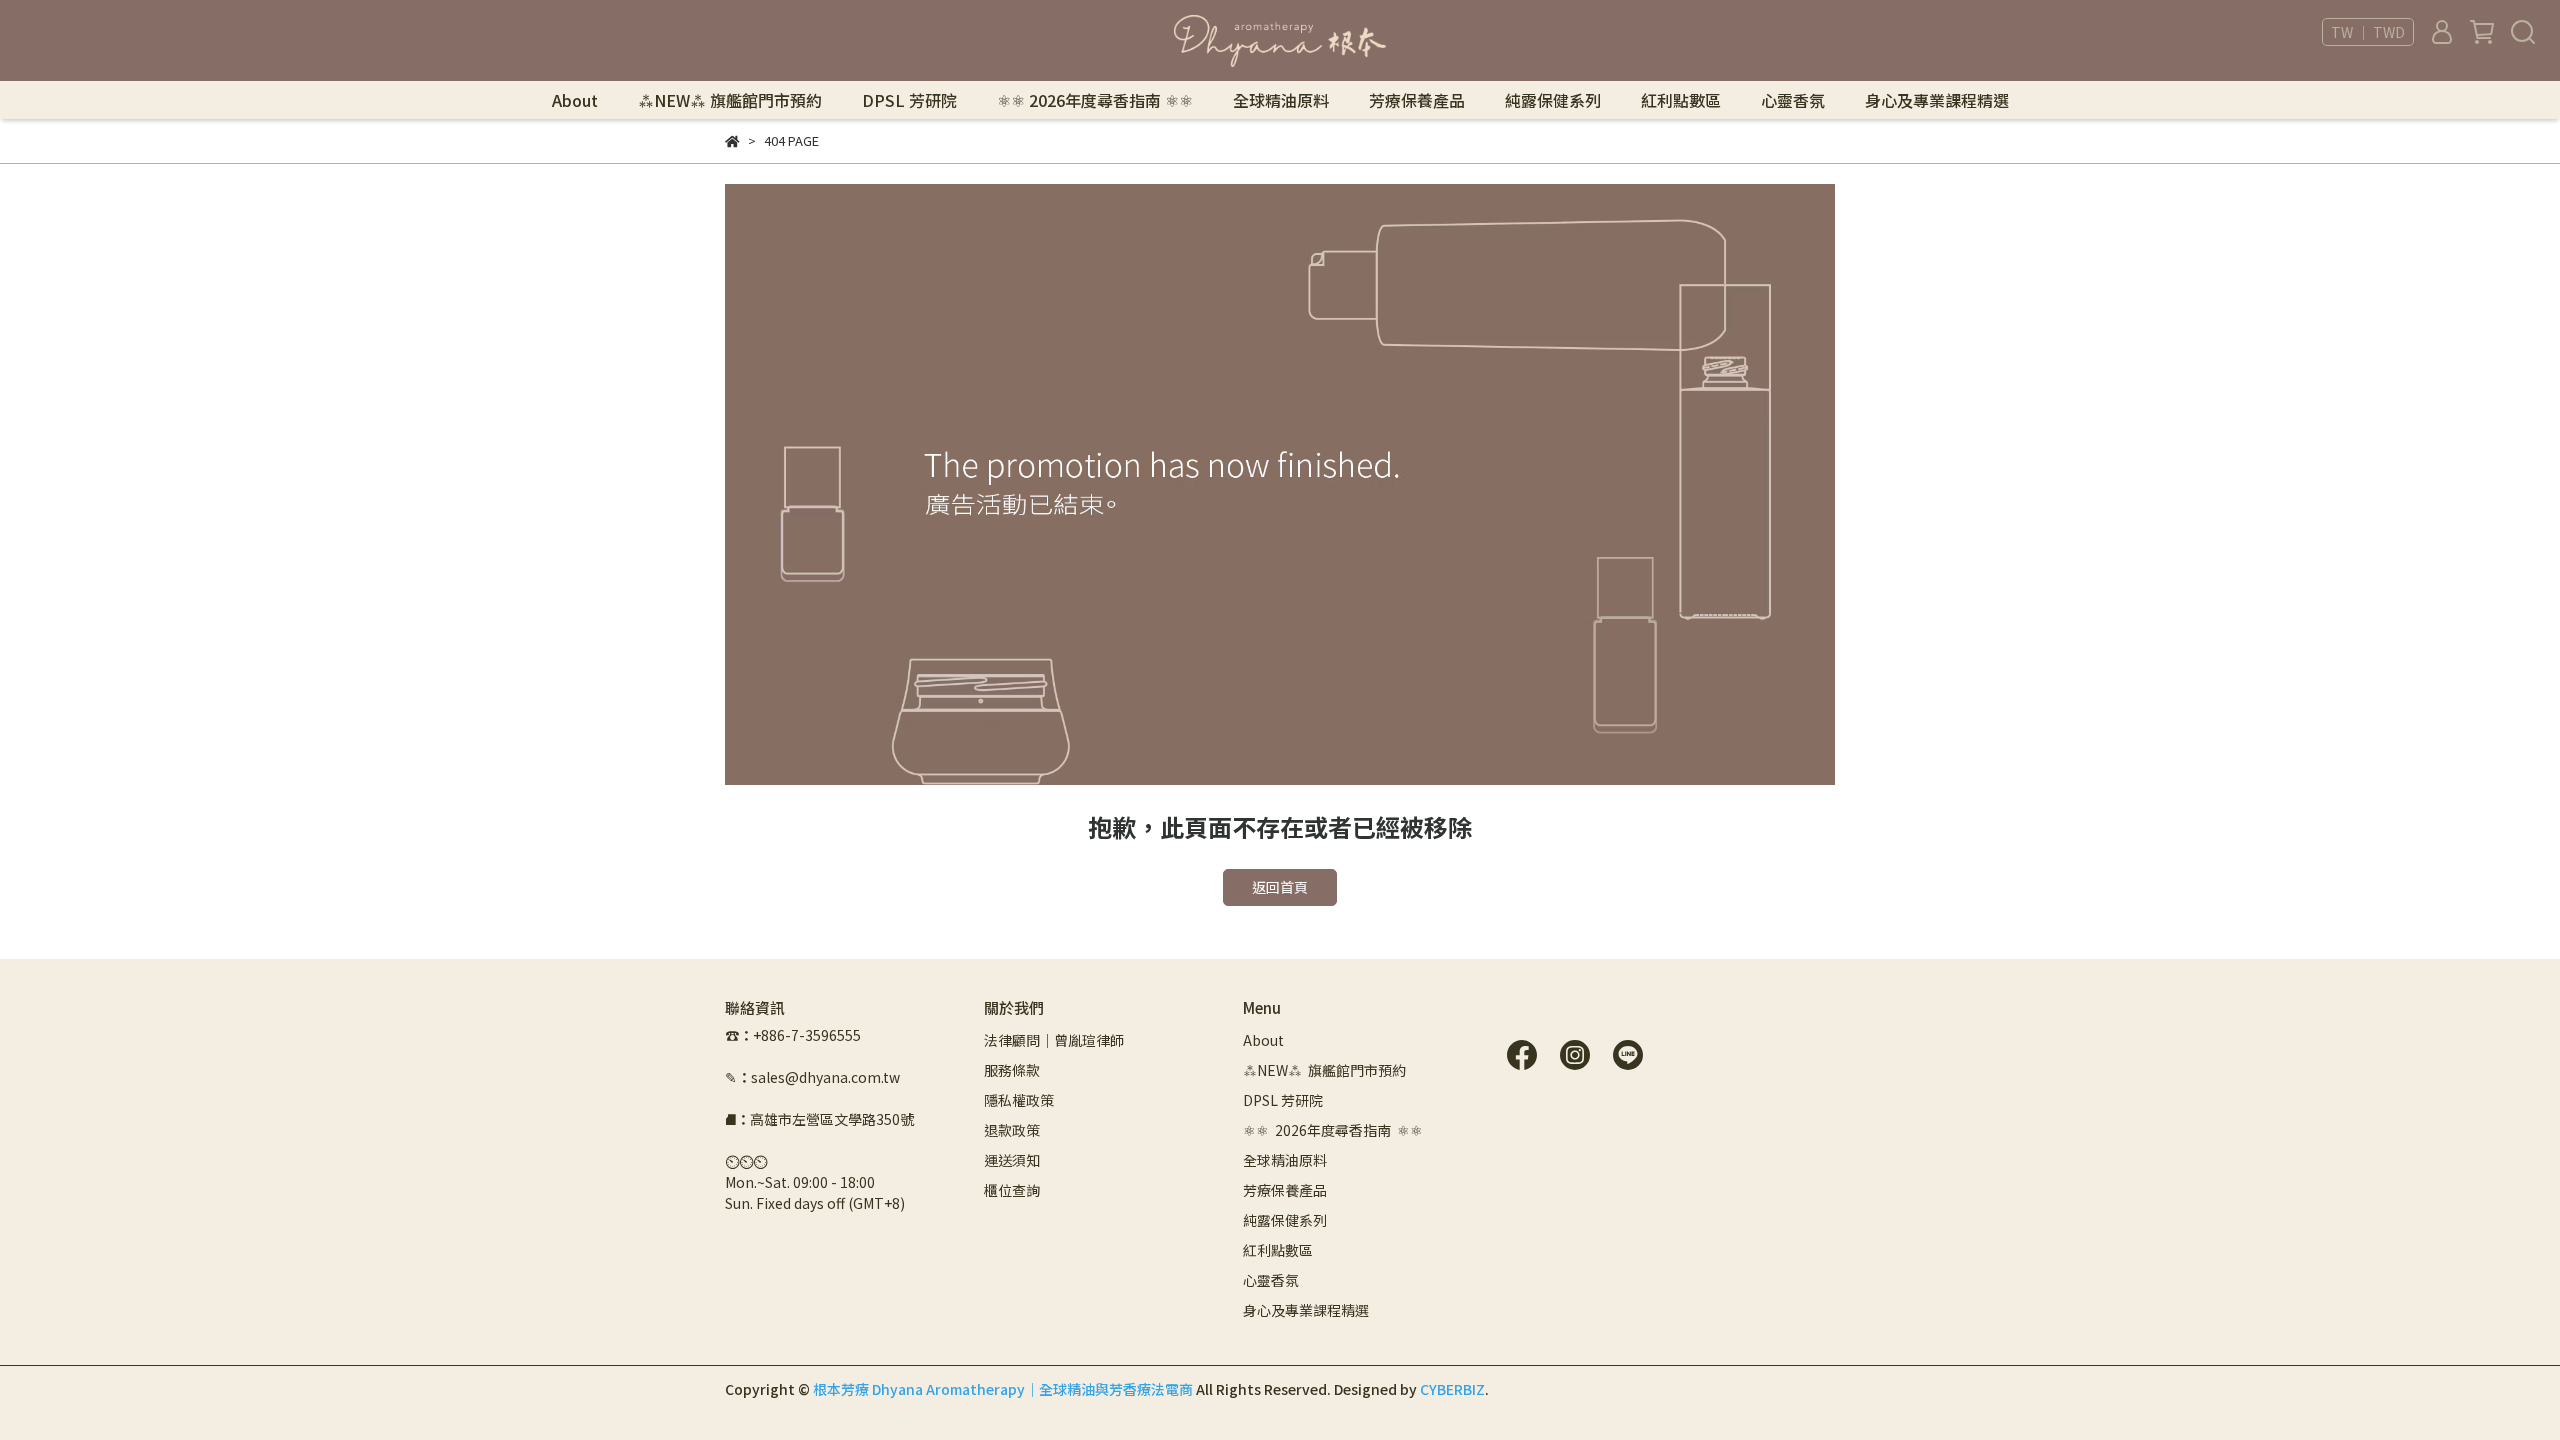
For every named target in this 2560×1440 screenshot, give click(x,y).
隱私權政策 (1019, 1100)
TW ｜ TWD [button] (2368, 32)
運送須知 (1012, 1160)
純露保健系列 (1553, 100)
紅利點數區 (1681, 100)
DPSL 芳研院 (909, 100)
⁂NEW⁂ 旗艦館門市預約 (730, 100)
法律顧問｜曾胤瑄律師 (1054, 1040)
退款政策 (1012, 1130)
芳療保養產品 (1417, 100)
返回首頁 (1280, 887)
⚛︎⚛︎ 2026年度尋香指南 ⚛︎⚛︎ (1095, 100)
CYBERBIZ (1452, 1389)
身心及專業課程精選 (1937, 100)
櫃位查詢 (1012, 1190)
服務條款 (1012, 1070)
